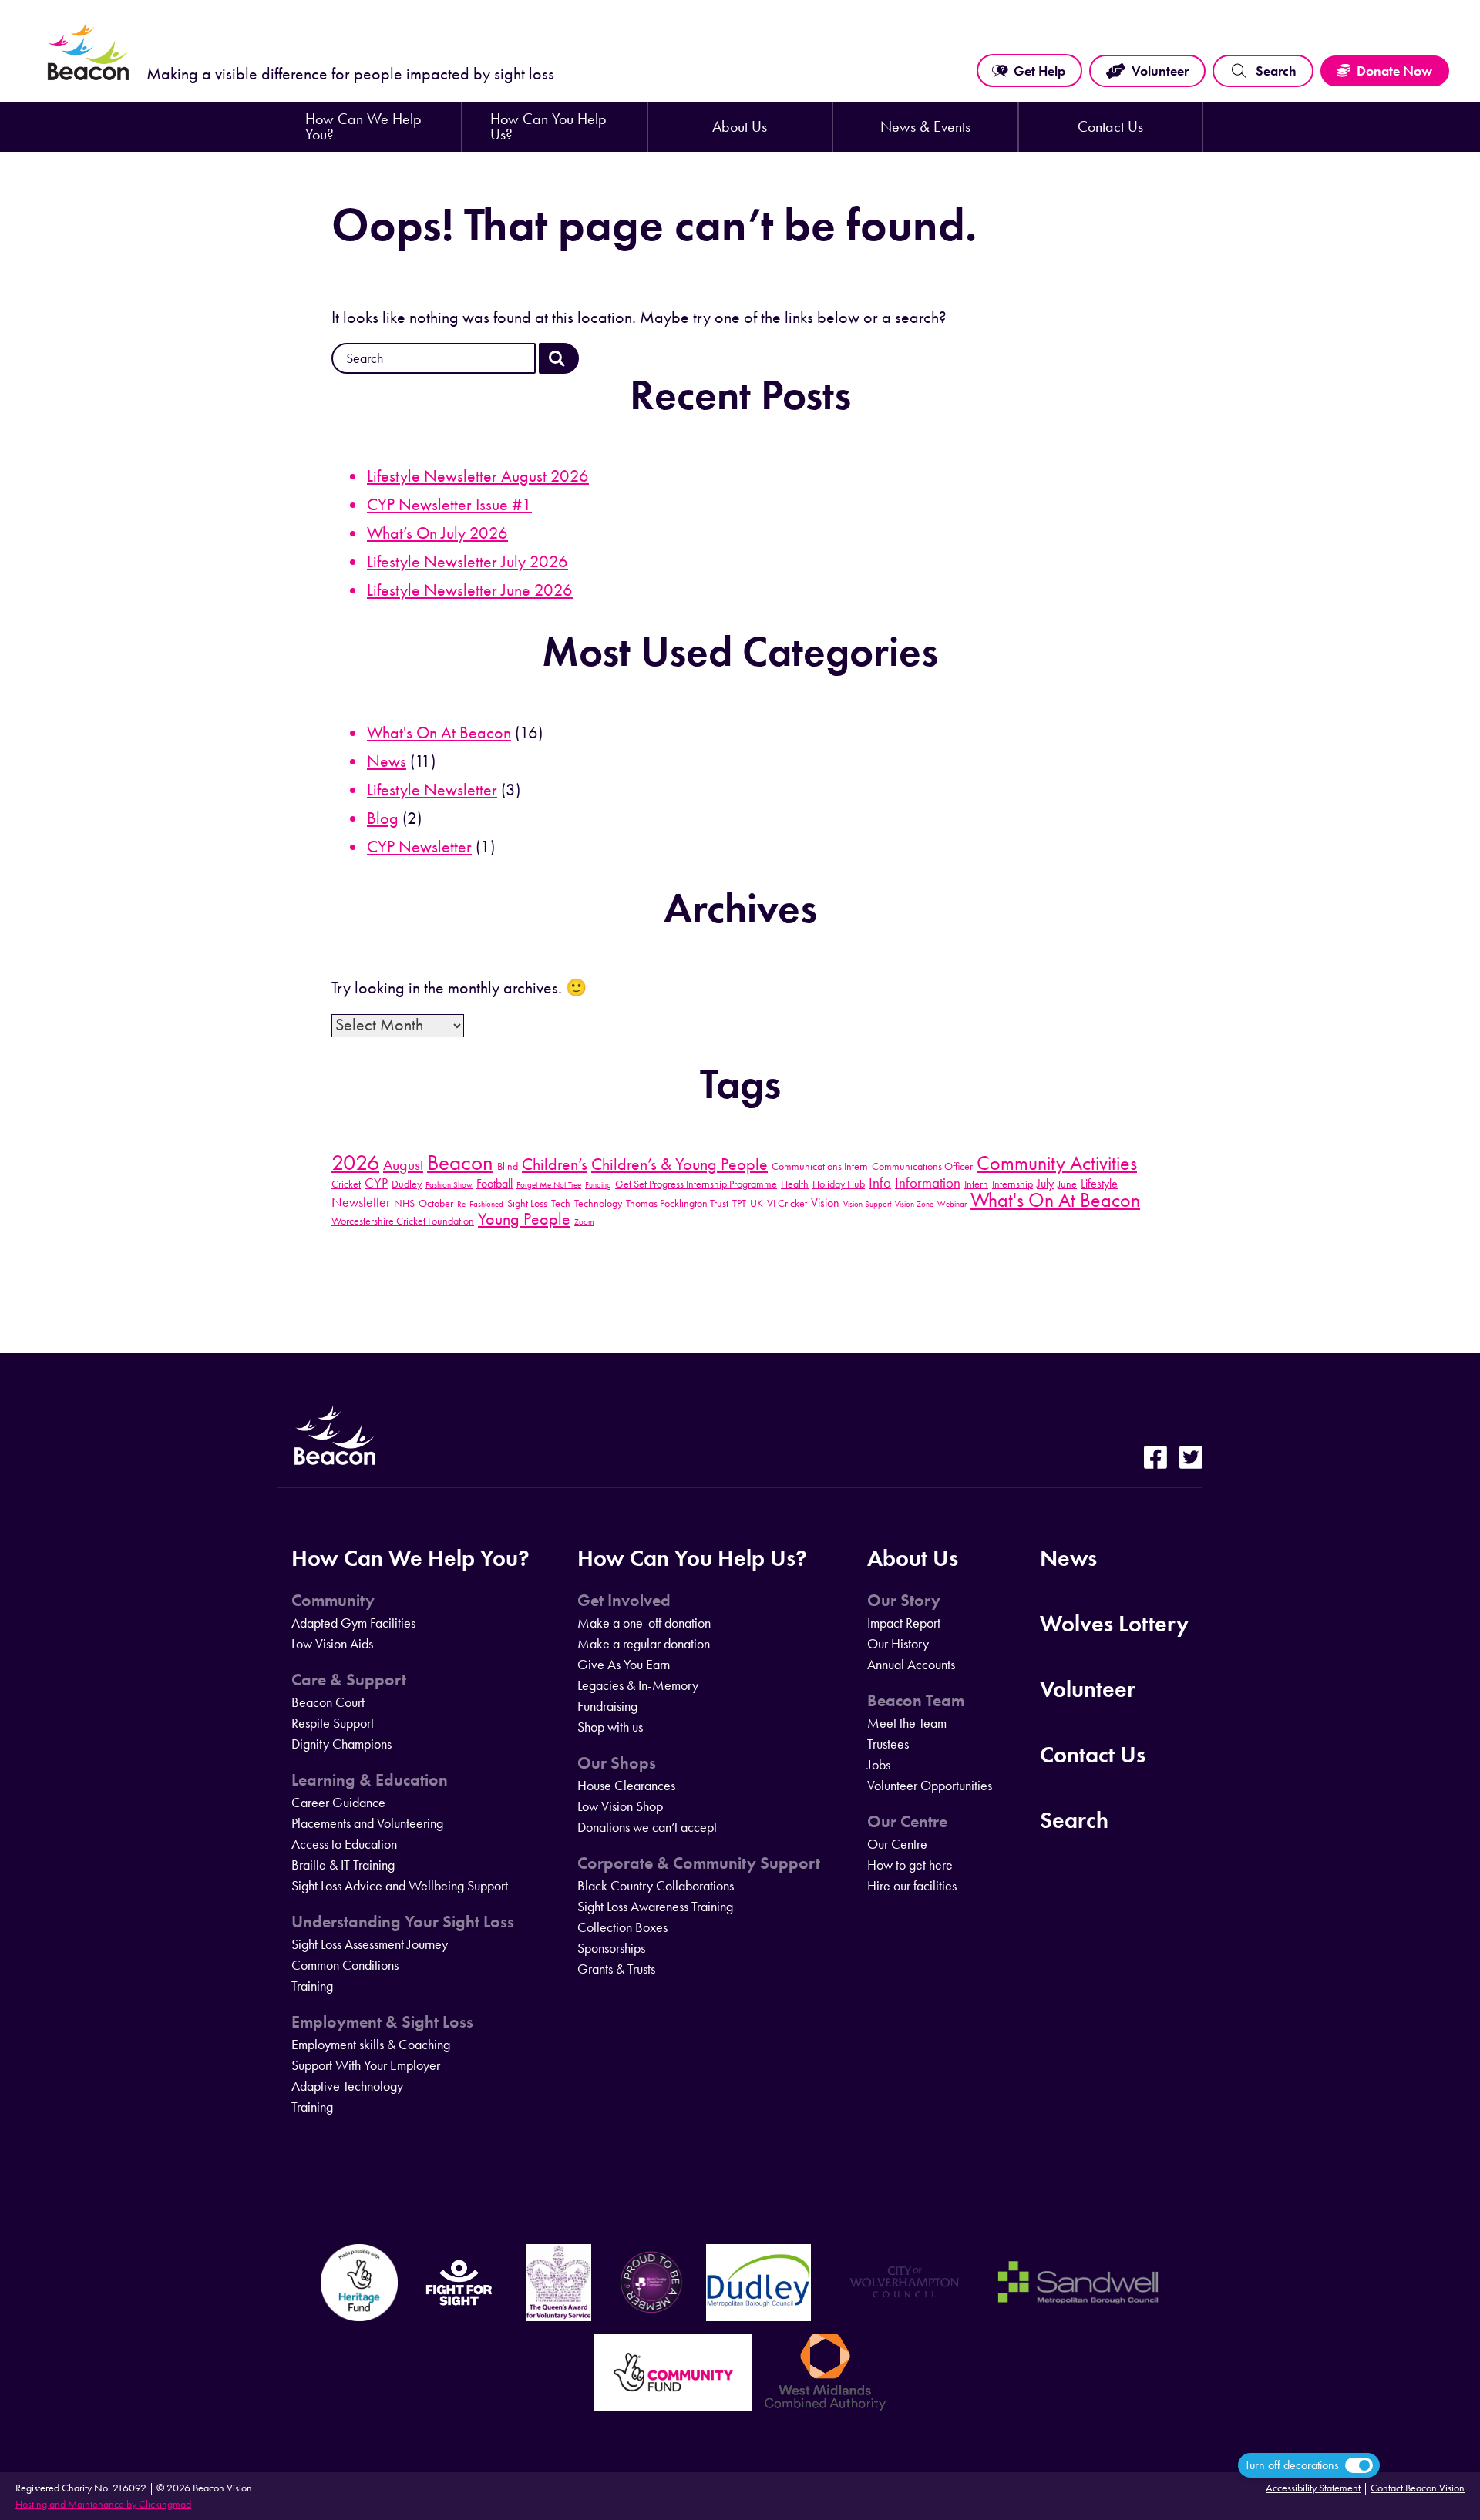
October (436, 1203)
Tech (561, 1203)
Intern (976, 1184)
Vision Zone (914, 1204)
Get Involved (624, 1601)
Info (880, 1183)
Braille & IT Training (343, 1865)
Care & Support (349, 1680)
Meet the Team (907, 1723)
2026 (355, 1162)
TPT (739, 1203)
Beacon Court (328, 1702)
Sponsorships (611, 1948)
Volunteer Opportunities (930, 1786)
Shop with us (610, 1727)
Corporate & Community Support (699, 1863)
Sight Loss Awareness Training (655, 1907)
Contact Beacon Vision (1418, 2488)
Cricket (346, 1184)
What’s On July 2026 (437, 533)
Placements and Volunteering (367, 1823)
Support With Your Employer (366, 2065)
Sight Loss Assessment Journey (370, 1944)
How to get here (910, 1865)
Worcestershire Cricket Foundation (403, 1221)
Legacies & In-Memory (638, 1685)
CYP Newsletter (419, 847)
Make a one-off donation (644, 1623)
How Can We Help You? (363, 127)
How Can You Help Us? (548, 127)
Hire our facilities (912, 1886)
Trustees (888, 1744)
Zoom (584, 1222)
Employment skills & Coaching (371, 2045)
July (1045, 1183)
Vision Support (867, 1204)
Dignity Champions (341, 1744)
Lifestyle (1099, 1183)
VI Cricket (787, 1203)
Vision (825, 1203)
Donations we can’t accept (647, 1827)
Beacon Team (916, 1701)
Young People (524, 1219)
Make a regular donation (644, 1644)
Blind (508, 1166)
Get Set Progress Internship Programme (696, 1184)
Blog (383, 818)
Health (795, 1184)
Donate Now (1394, 71)
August (403, 1164)
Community (333, 1601)
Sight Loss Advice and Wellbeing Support (400, 1886)
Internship (1012, 1184)
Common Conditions (345, 1965)
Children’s (555, 1164)
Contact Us (1110, 127)
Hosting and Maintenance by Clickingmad (103, 2504)
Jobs (879, 1765)
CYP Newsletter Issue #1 (449, 505)
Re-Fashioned (480, 1204)
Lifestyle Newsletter (432, 790)
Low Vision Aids (332, 1644)
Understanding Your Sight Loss (403, 1922)
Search (1276, 71)
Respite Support (333, 1723)
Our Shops (617, 1763)
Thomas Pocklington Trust (677, 1203)
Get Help (1039, 71)
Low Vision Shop (620, 1806)
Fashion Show (449, 1185)
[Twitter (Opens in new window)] (1191, 1459)
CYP (376, 1183)
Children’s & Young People (679, 1164)
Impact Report (904, 1623)
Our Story (904, 1601)
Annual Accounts (911, 1665)
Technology (598, 1203)
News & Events (925, 127)
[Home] (89, 79)
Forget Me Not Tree (549, 1185)
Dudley (407, 1184)
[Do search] (559, 358)
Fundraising (607, 1706)
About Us (740, 127)
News (387, 761)
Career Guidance (338, 1803)
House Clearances (626, 1786)
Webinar (952, 1204)
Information (928, 1183)
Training (312, 1986)
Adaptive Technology (347, 2086)
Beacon (460, 1162)
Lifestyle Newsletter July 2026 (468, 562)
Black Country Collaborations (656, 1886)
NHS (404, 1203)
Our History (898, 1644)
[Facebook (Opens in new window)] (1155, 1459)
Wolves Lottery (1114, 1623)
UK (757, 1203)
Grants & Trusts (616, 1969)
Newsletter (361, 1202)
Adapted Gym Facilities (353, 1623)
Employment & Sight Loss (382, 2022)
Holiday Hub (839, 1184)
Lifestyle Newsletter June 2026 (470, 590)
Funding (598, 1185)
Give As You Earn (624, 1665)
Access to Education (344, 1844)
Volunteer (1160, 71)
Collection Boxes (622, 1927)
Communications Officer (922, 1166)
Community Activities (1057, 1163)
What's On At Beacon (439, 733)
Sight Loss (527, 1203)
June (1067, 1184)
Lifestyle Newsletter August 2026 (478, 476)
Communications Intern (820, 1166)
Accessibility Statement (1313, 2488)
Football (494, 1183)
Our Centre (907, 1822)
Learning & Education (370, 1780)
